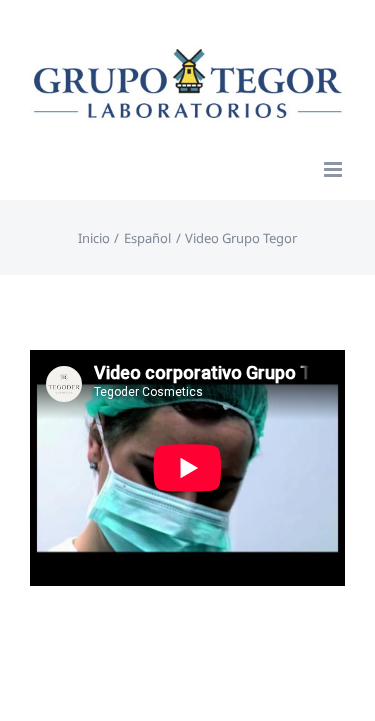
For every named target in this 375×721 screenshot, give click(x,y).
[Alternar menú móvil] (334, 169)
